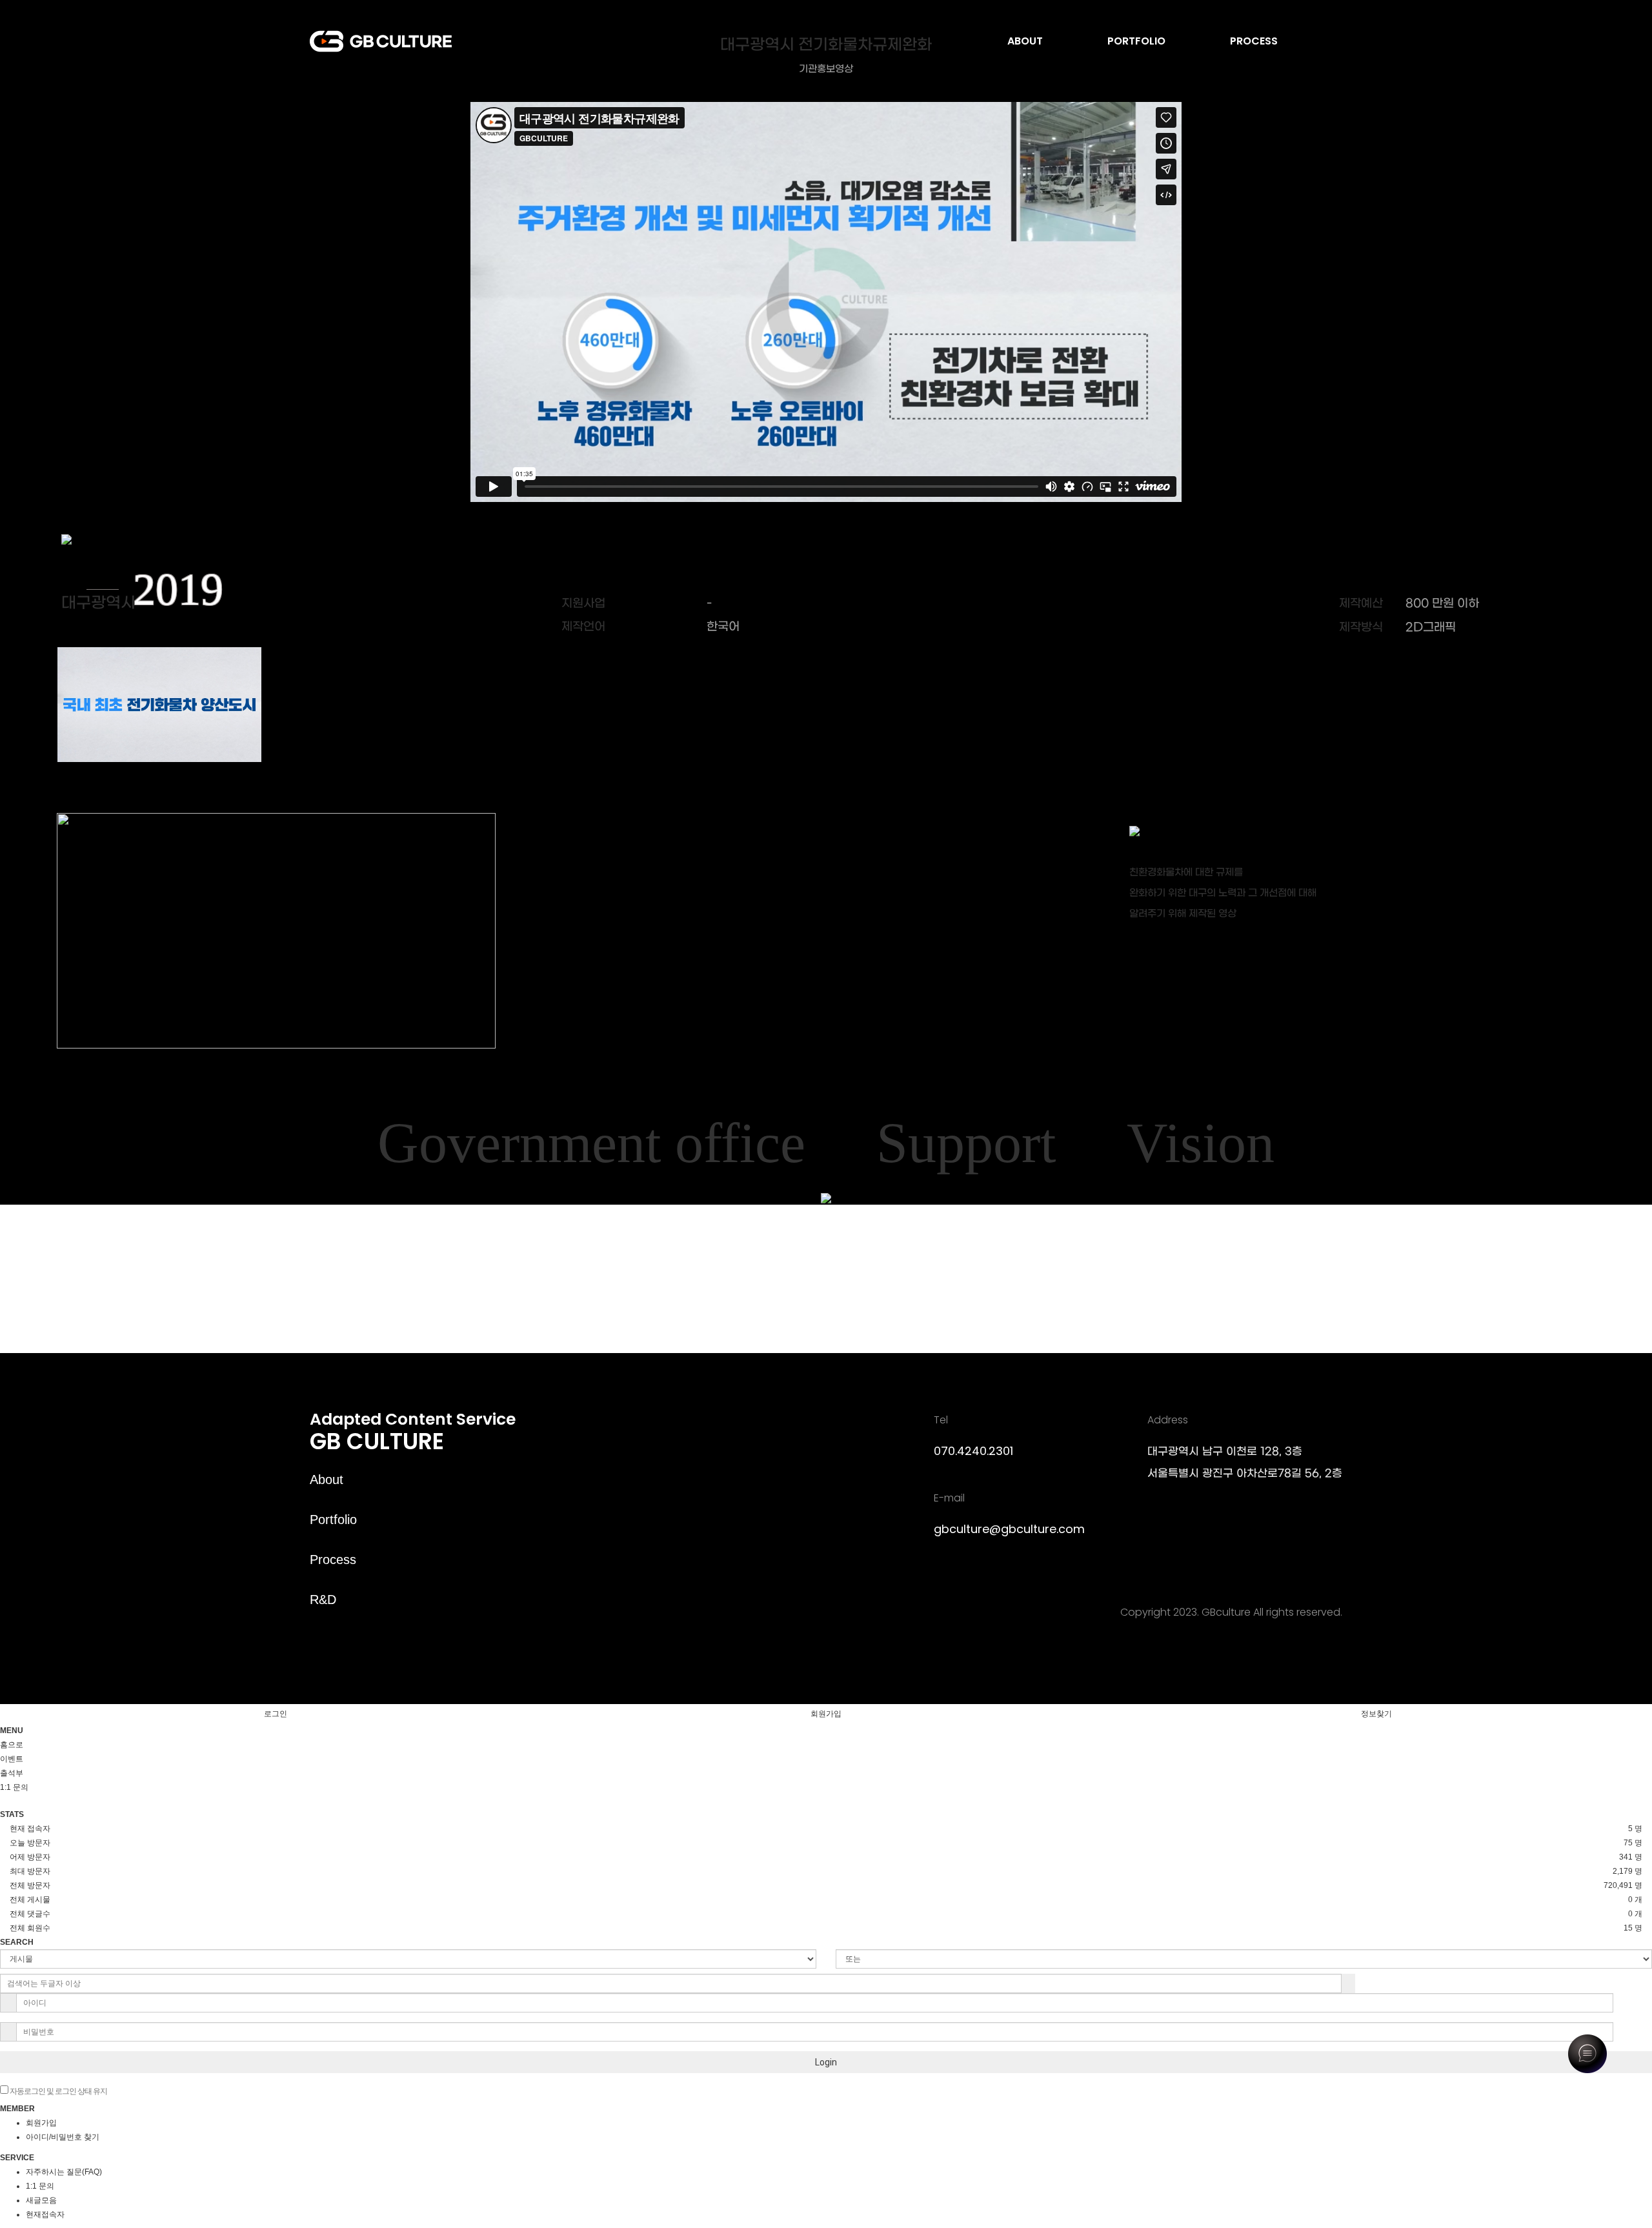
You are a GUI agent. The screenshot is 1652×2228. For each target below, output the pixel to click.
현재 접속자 (30, 1829)
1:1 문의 (40, 2186)
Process (333, 1560)
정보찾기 (1376, 1714)
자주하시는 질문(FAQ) (64, 2172)
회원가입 (826, 1714)
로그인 (276, 1714)
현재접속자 (45, 2214)
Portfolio (333, 1520)
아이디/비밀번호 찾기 (63, 2137)
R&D (323, 1600)
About (327, 1480)
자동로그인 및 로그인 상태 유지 (58, 2091)
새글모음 (41, 2200)
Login (826, 2062)
